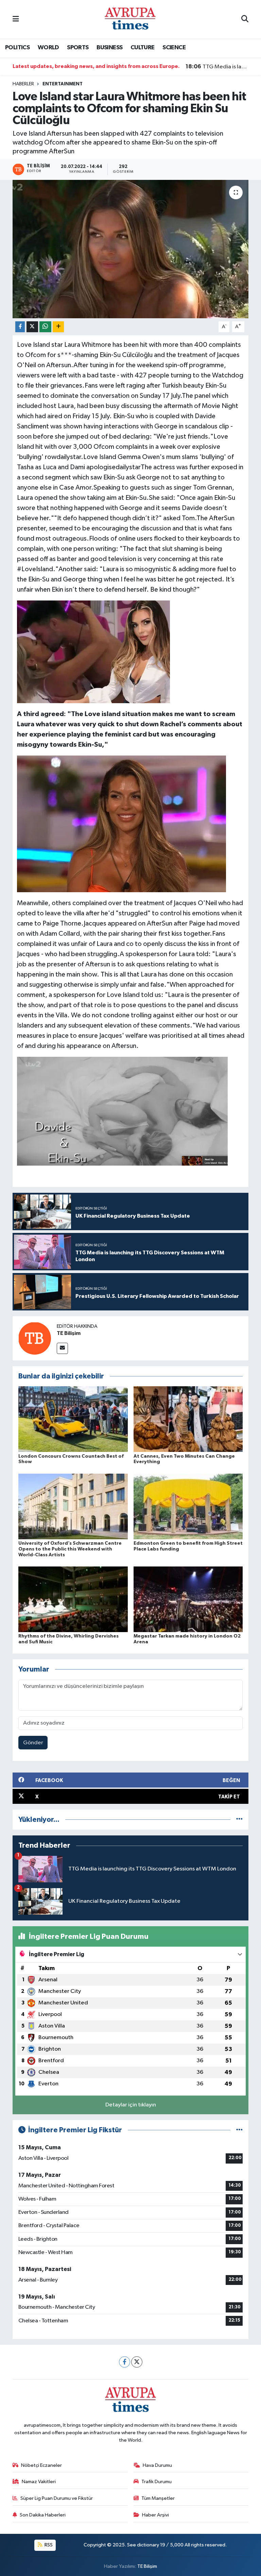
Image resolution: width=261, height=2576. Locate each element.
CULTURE (143, 48)
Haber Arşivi (155, 2515)
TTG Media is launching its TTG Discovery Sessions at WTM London (217, 67)
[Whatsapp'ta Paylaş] (45, 327)
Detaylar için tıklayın (131, 2105)
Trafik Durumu (156, 2482)
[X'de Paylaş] (32, 327)
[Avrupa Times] (130, 19)
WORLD (48, 48)
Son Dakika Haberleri (43, 2515)
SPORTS (78, 48)
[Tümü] (239, 1820)
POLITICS (17, 48)
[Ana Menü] (16, 19)
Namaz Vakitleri (39, 2482)
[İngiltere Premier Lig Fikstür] (239, 2130)
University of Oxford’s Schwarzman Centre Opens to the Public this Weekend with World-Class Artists (70, 1549)
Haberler (23, 84)
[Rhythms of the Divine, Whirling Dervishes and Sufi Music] (73, 1599)
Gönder (33, 1743)
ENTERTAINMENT (63, 84)
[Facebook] (125, 2362)
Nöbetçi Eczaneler (41, 2465)
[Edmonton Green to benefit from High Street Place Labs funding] (188, 1506)
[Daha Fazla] (58, 327)
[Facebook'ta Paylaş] (20, 327)
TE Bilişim (69, 1333)
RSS (48, 2545)
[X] (137, 2362)
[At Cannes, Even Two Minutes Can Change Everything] (188, 1419)
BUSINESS (109, 48)
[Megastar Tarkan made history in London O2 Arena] (188, 1599)
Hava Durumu (157, 2465)
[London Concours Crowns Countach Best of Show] (73, 1419)
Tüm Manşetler (158, 2498)
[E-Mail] (62, 1348)
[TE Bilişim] (35, 1338)
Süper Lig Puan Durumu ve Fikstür (57, 2498)
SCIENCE (174, 48)
